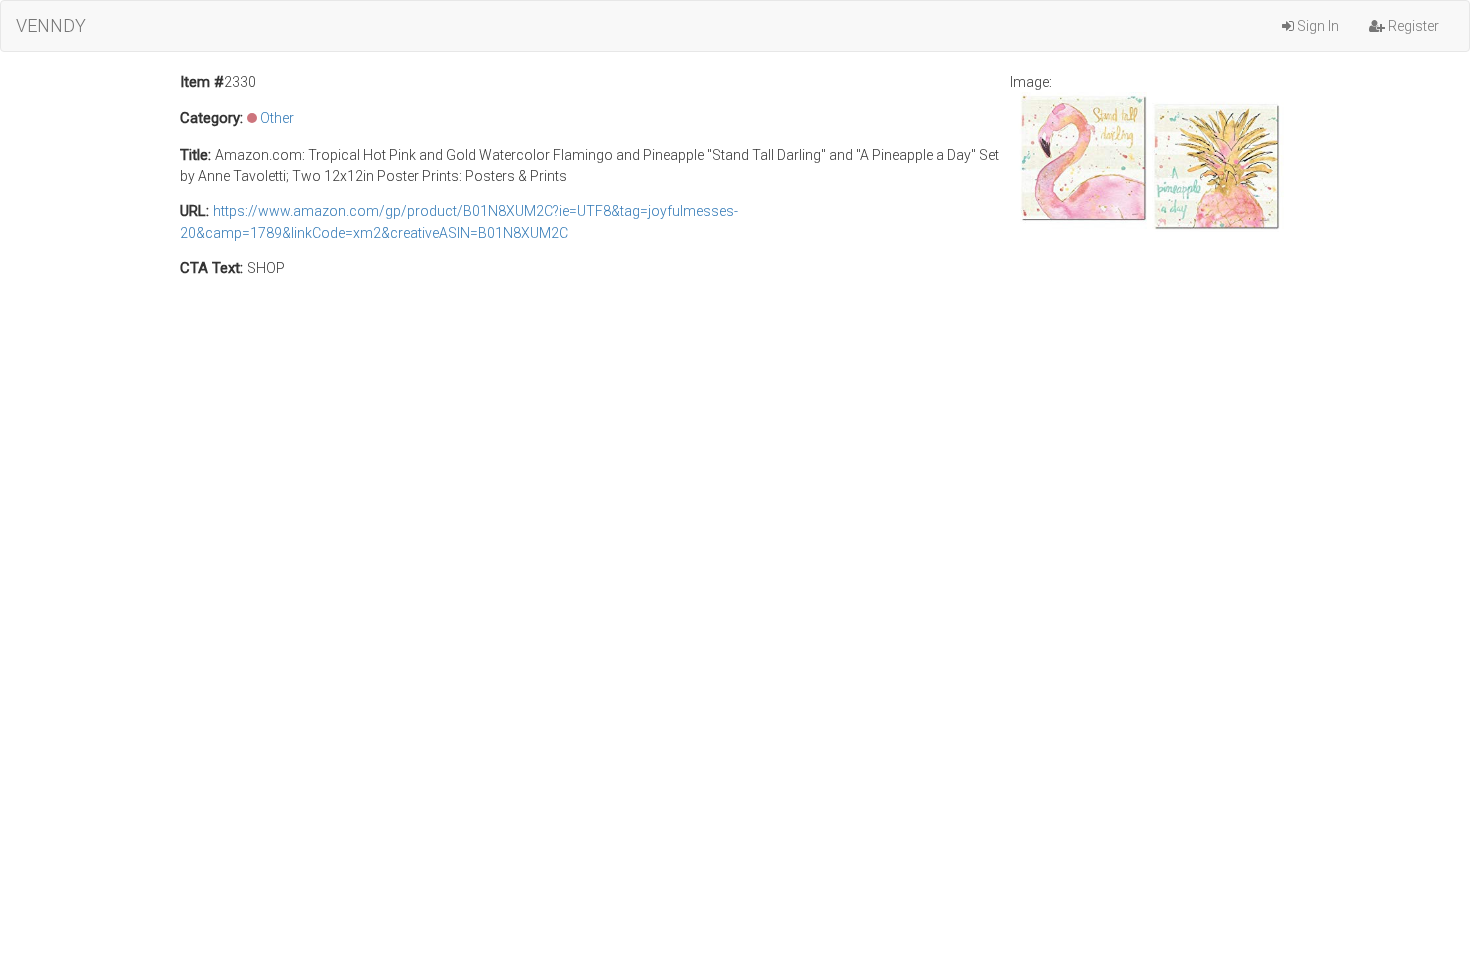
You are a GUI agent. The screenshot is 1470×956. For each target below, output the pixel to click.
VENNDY (51, 25)
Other (277, 118)
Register (1412, 26)
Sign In (1316, 26)
